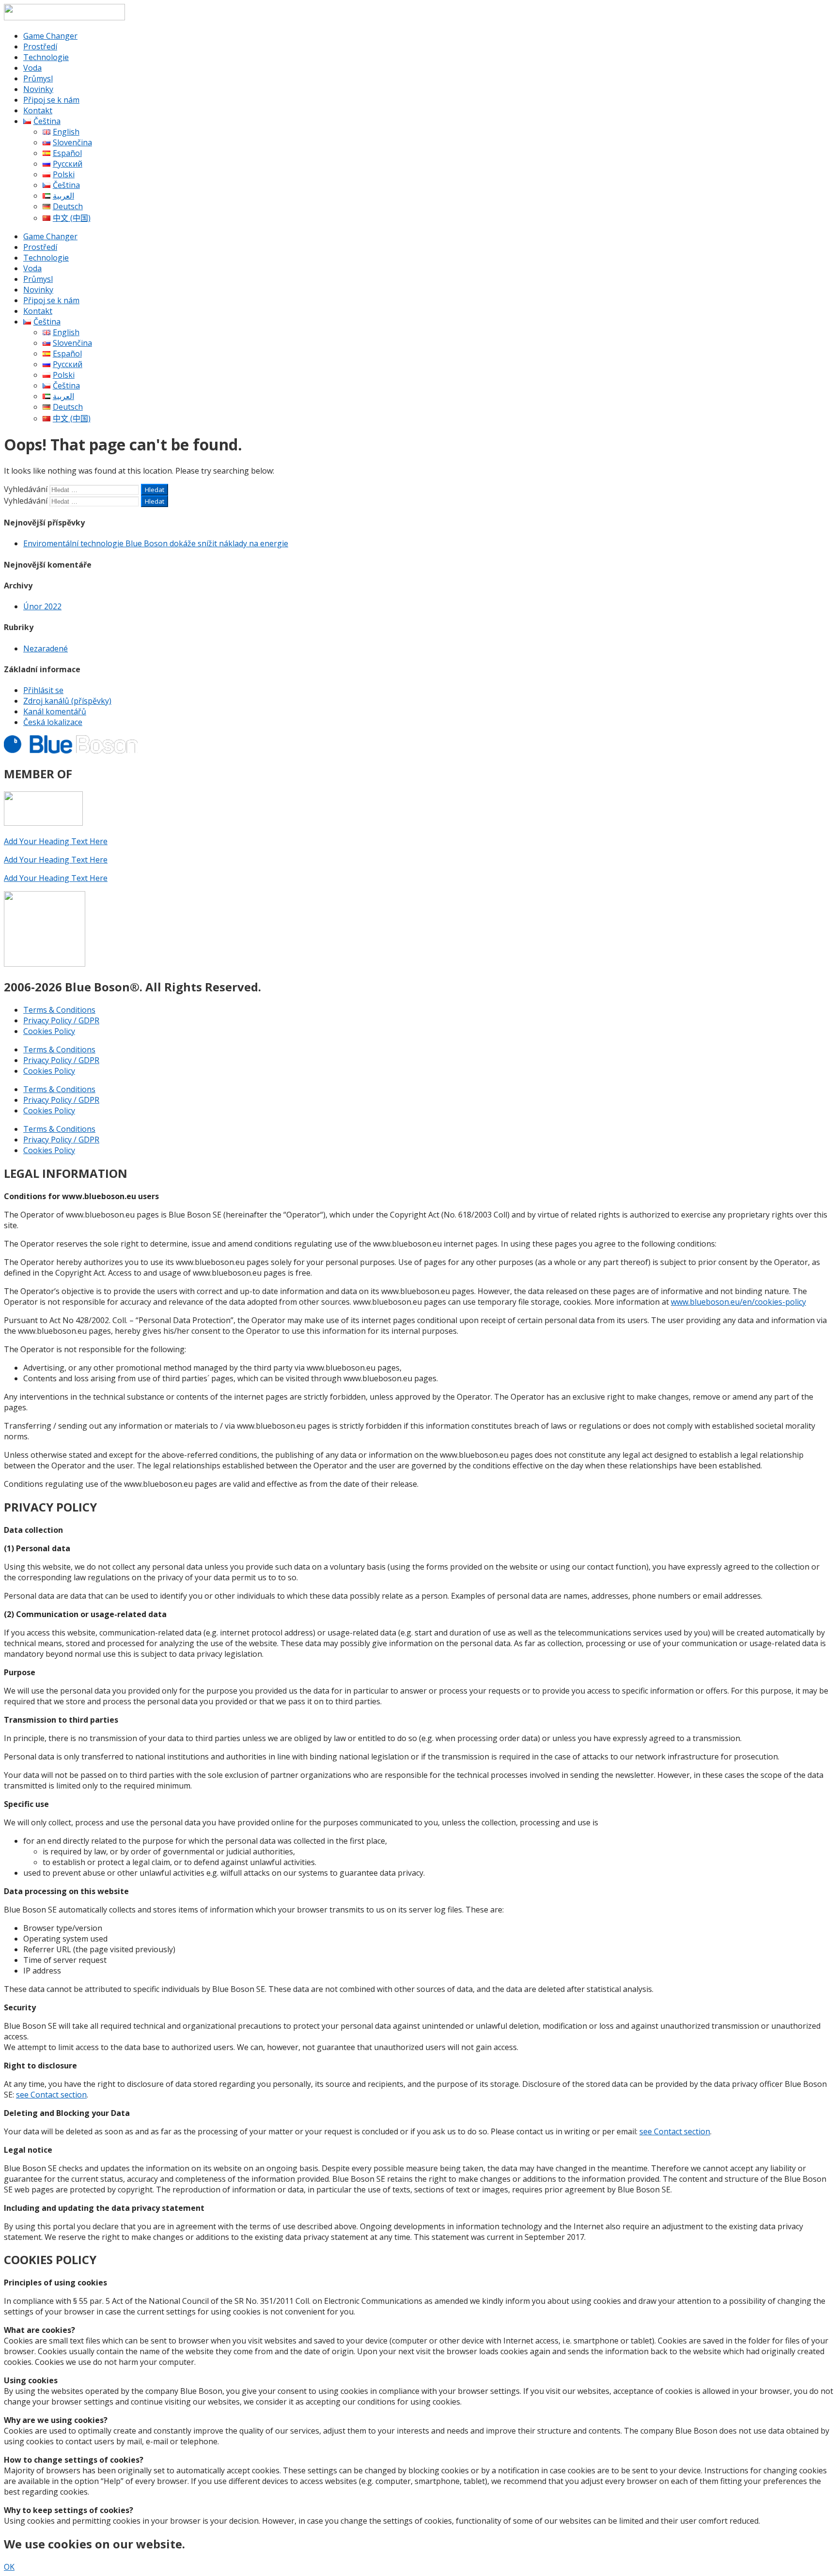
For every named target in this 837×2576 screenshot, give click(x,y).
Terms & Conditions (59, 1010)
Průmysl (38, 78)
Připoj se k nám (51, 100)
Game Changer (50, 36)
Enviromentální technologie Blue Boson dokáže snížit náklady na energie (156, 543)
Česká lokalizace (53, 722)
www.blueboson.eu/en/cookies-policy (738, 1302)
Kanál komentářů (55, 711)
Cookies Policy (49, 1031)
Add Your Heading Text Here (56, 841)
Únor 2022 (42, 606)
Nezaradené (46, 648)
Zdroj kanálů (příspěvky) (67, 701)
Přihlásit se (43, 690)
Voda (32, 68)
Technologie (46, 57)
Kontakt (38, 110)
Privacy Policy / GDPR (61, 1020)
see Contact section (51, 2095)
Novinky (38, 89)
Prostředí (40, 46)
